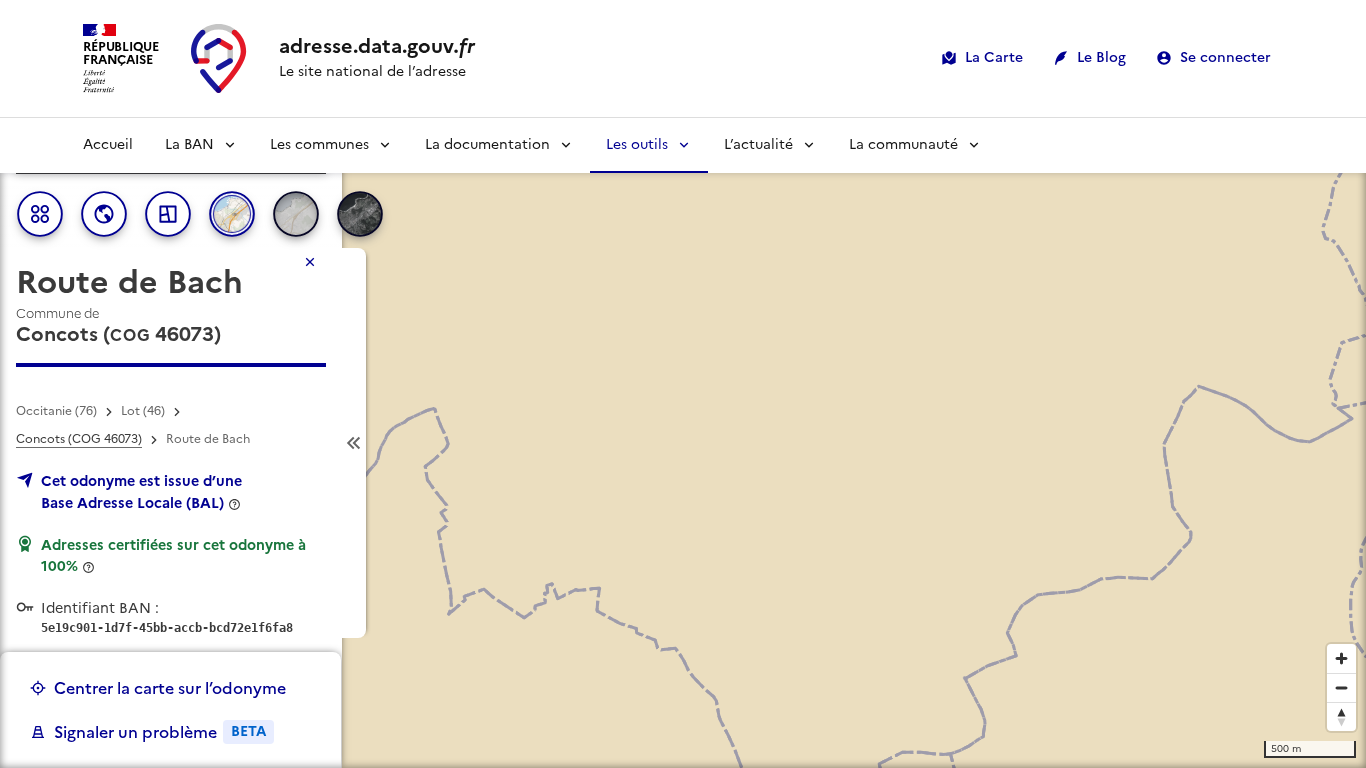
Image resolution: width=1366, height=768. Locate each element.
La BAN (189, 144)
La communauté (903, 144)
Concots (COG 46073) (79, 439)
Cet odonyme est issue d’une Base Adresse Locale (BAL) (141, 492)
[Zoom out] (1341, 687)
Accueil (108, 144)
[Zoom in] (1341, 658)
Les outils (637, 144)
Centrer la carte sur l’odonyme (170, 688)
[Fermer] (310, 262)
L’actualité (758, 144)
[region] (683, 443)
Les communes (319, 144)
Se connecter (1225, 57)
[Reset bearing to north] (1341, 716)
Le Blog (1101, 57)
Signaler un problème (160, 732)
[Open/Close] (354, 443)
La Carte (994, 57)
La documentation (487, 144)
